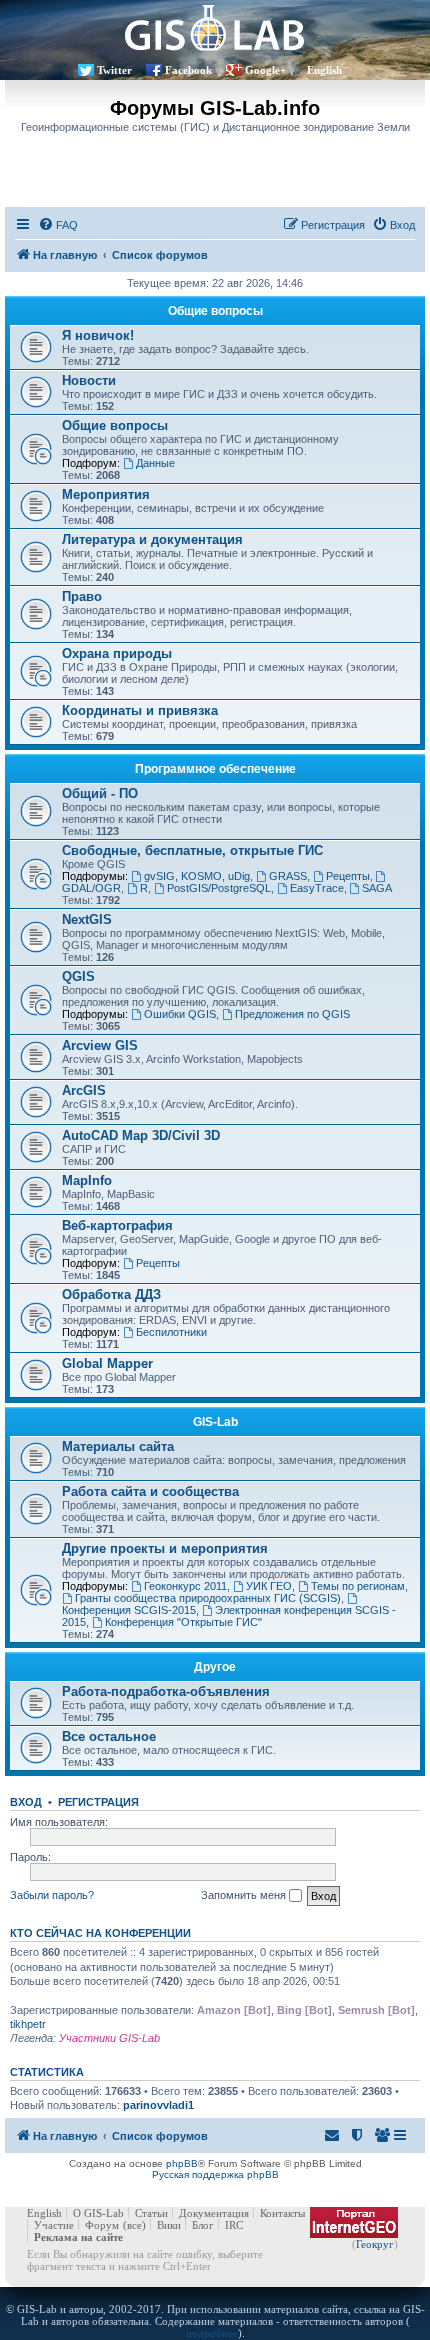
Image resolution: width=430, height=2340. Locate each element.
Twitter (114, 70)
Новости (89, 380)
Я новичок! (98, 335)
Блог (203, 2225)
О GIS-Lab (98, 2213)
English (324, 70)
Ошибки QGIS (180, 1014)
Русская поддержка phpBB (215, 2174)
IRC (234, 2225)
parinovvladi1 (158, 2105)
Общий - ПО (100, 793)
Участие (54, 2225)
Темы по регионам (358, 1586)
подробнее (212, 2333)
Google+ (265, 70)
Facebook (188, 70)
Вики (169, 2225)
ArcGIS (84, 1090)
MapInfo (87, 1180)
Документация (214, 2213)
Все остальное (109, 1736)
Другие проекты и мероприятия (165, 1548)
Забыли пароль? (52, 1895)
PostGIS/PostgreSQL (219, 888)
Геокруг (375, 2244)
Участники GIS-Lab (109, 2038)
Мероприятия (106, 494)
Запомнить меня (245, 1895)
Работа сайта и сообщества (150, 1491)
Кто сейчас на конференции (100, 1933)
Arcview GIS (100, 1045)
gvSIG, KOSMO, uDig (197, 876)
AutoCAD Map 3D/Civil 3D (141, 1135)
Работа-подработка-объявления (166, 1691)
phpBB (182, 2163)
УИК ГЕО (269, 1586)
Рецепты (348, 876)
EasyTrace (317, 888)
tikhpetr (28, 2024)
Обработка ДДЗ (111, 1294)
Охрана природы (117, 653)
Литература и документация (152, 539)
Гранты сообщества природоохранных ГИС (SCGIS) (208, 1598)
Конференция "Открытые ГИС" (183, 1622)
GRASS (288, 876)
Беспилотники (171, 1332)
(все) (134, 2225)
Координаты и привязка (140, 710)
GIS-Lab (215, 1422)
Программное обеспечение (215, 769)
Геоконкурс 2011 (185, 1586)
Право (82, 596)
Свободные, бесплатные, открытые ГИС (192, 850)
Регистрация (98, 1802)
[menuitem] (58, 225)
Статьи (151, 2213)
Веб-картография (117, 1225)
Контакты (282, 2213)
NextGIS (87, 919)
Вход (26, 1802)
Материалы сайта (118, 1446)
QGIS (78, 976)
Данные (155, 463)
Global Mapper (107, 1363)
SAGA (377, 888)
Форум (102, 2225)
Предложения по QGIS (292, 1014)
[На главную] (215, 27)
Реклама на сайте (78, 2237)
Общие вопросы (215, 311)
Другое (215, 1667)
